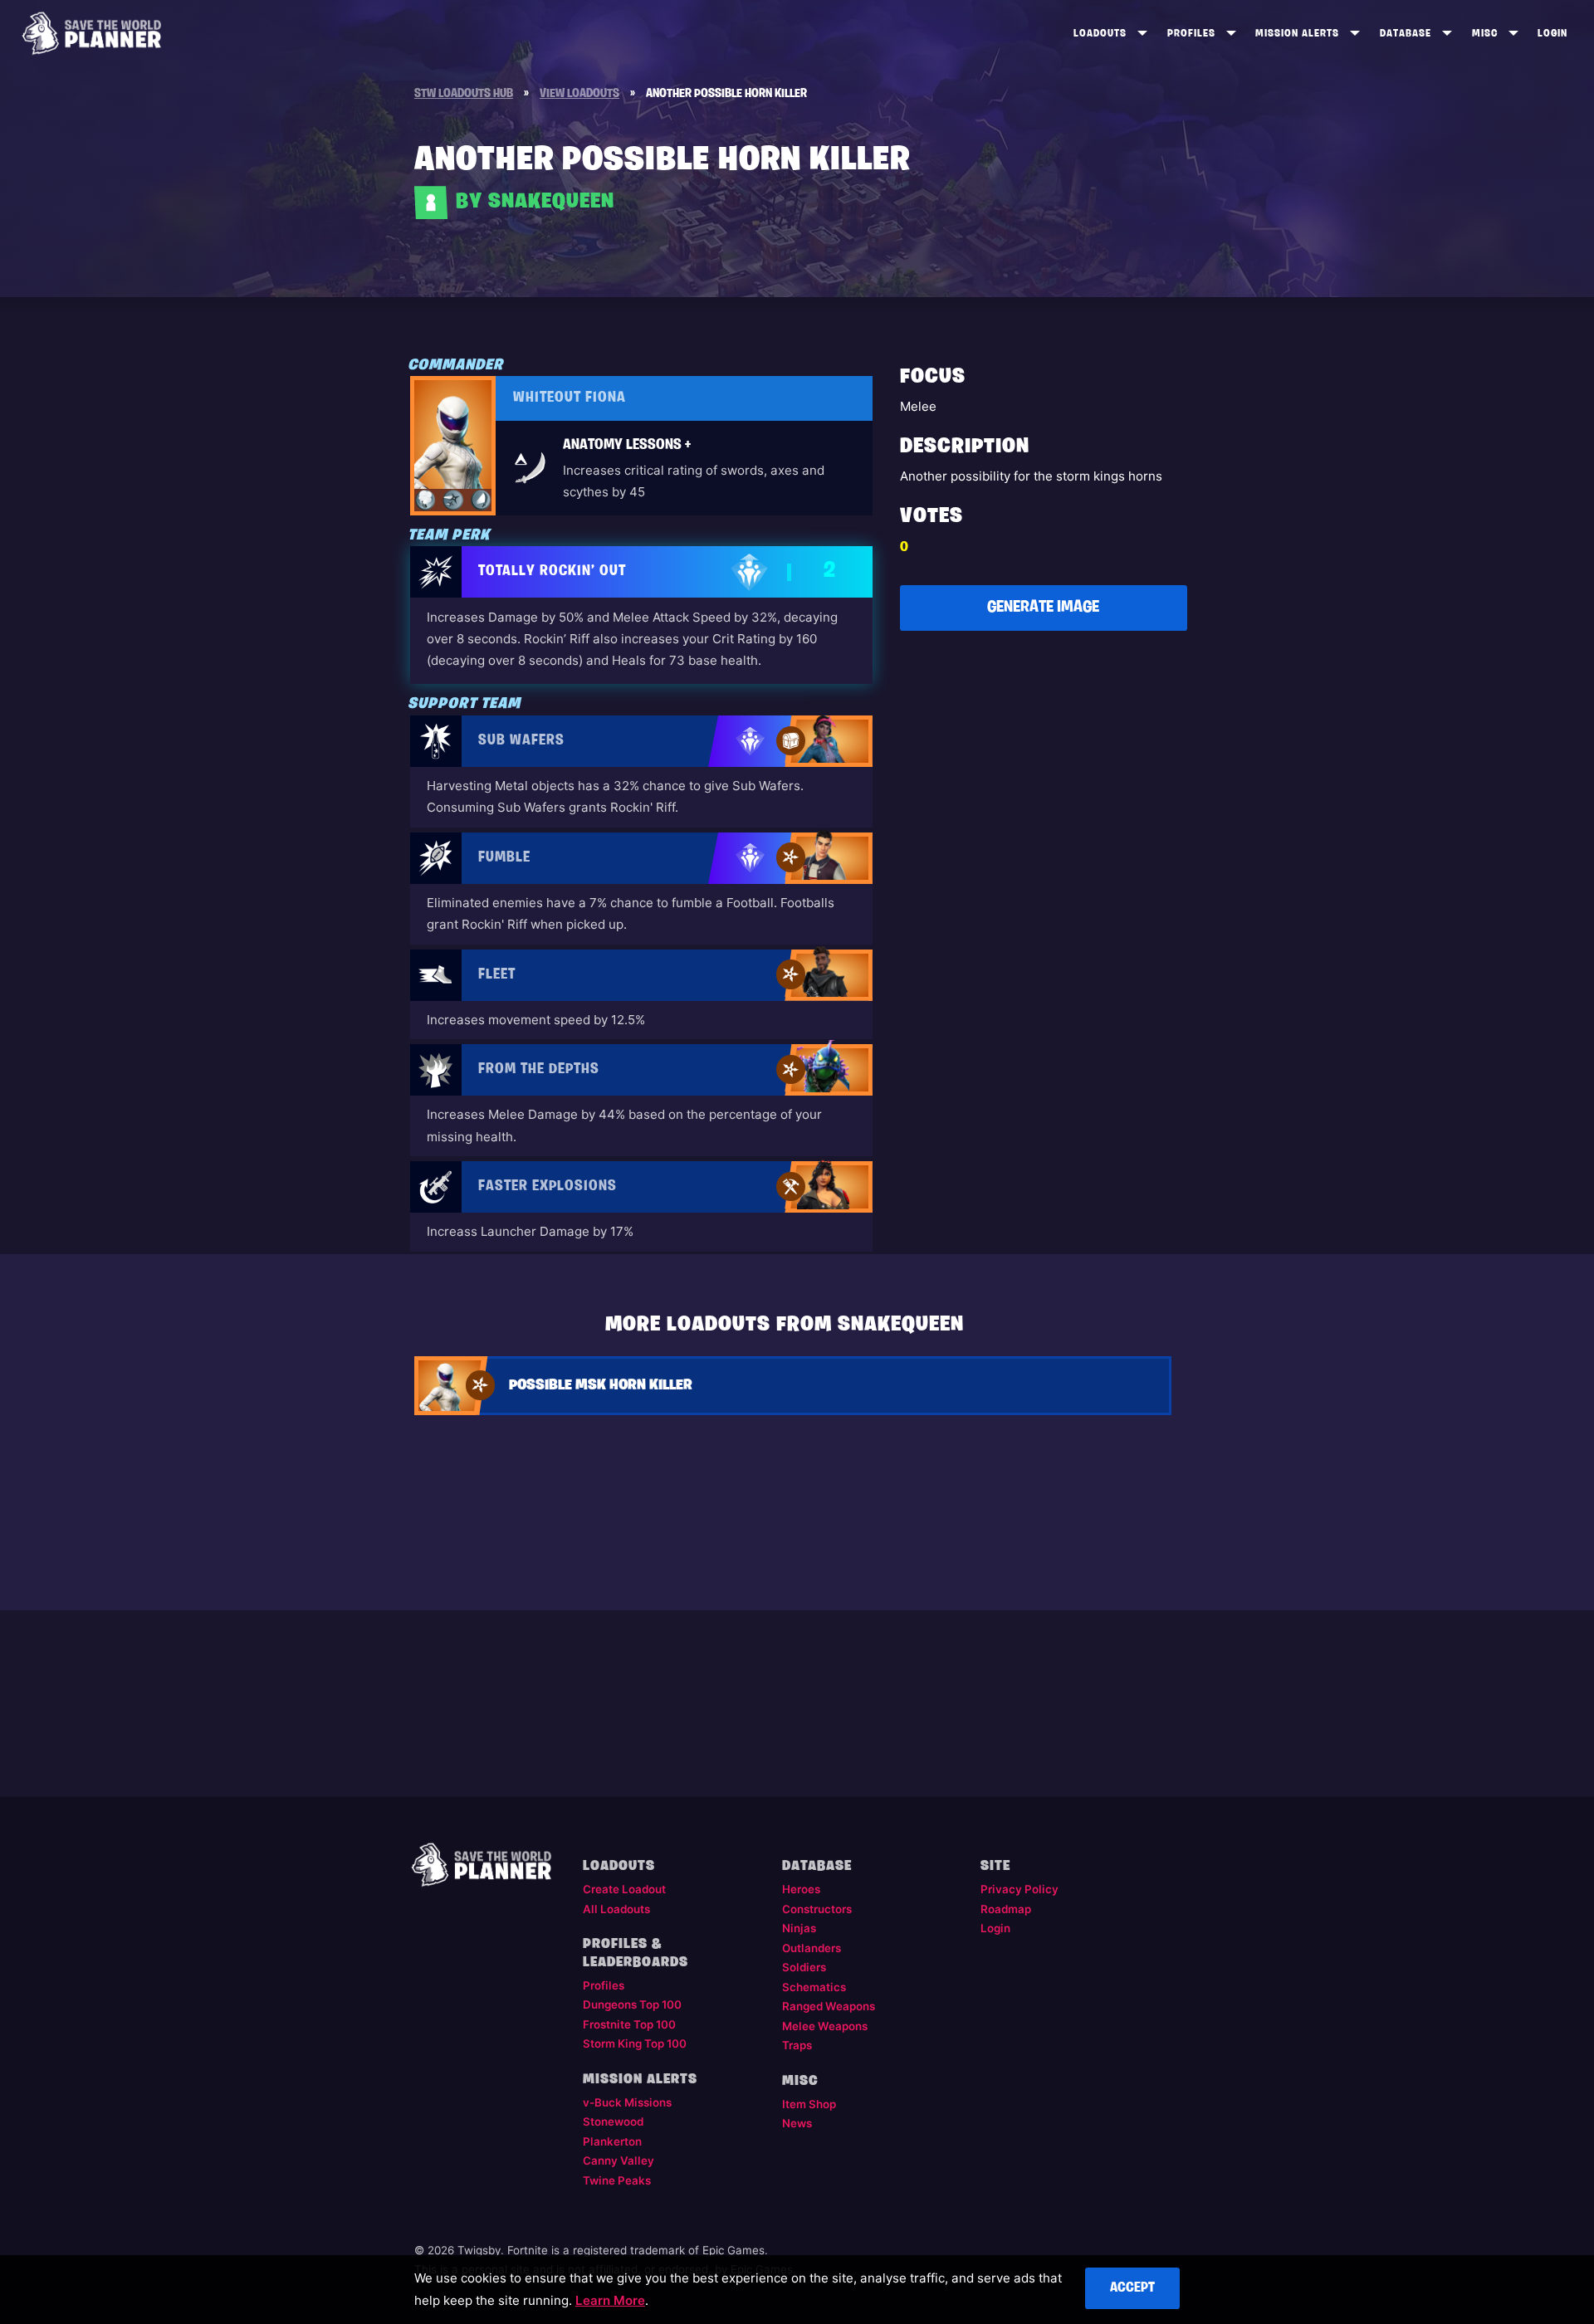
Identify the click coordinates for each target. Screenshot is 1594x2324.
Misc (1485, 34)
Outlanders (812, 1948)
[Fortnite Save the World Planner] (92, 33)
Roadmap (1006, 1909)
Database (1406, 34)
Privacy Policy (1019, 1889)
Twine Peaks (617, 2180)
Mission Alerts (1297, 34)
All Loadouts (616, 1909)
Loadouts (1100, 34)
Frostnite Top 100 (629, 2024)
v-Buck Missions (627, 2102)
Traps (797, 2045)
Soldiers (804, 1967)
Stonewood (613, 2121)
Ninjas (799, 1928)
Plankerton (612, 2141)
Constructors (817, 1909)
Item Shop (809, 2104)
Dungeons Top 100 (632, 2004)
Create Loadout (624, 1889)
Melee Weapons (825, 2026)
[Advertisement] (1043, 766)
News (797, 2123)
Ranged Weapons (829, 2006)
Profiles (1191, 34)
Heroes (801, 1889)
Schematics (814, 1987)
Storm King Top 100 (635, 2043)
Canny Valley (619, 2160)
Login (1552, 34)
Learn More (610, 2300)
